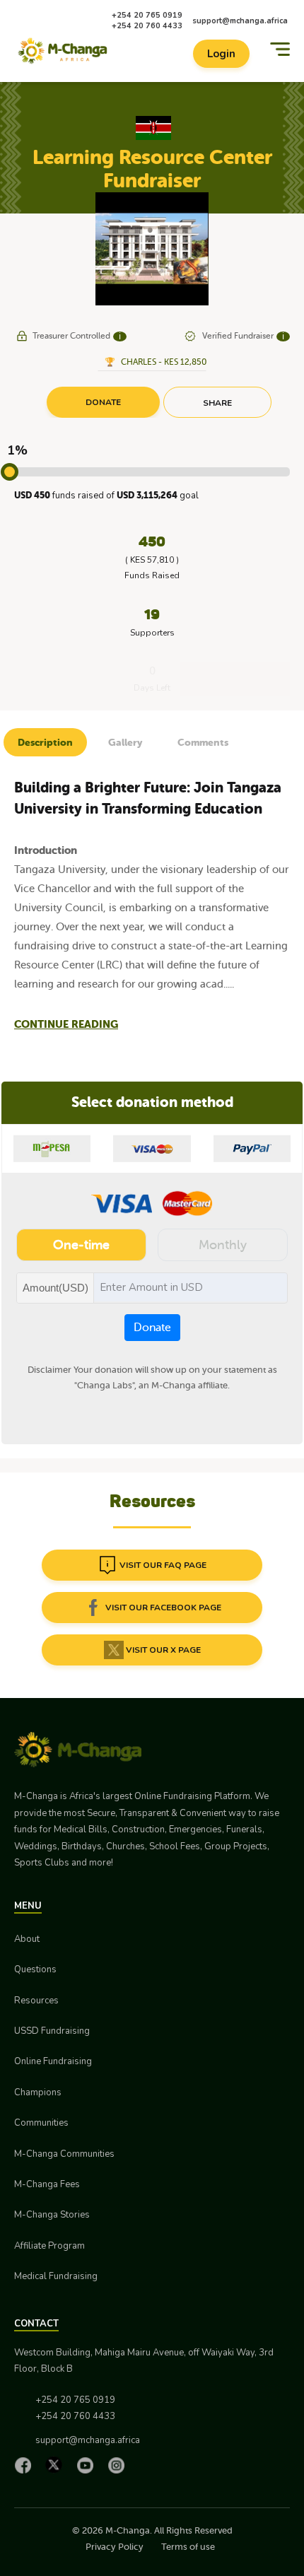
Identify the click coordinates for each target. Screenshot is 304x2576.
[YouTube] (88, 2465)
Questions (35, 1969)
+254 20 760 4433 (147, 26)
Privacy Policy (115, 2547)
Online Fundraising (53, 2061)
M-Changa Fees (47, 2184)
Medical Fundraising (56, 2276)
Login (221, 54)
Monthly (223, 1245)
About (27, 1939)
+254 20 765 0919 (147, 15)
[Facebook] (26, 2465)
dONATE (103, 402)
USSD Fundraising (52, 2031)
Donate (152, 1328)
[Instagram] (119, 2465)
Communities (41, 2123)
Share (217, 403)
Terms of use (188, 2547)
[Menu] (280, 49)
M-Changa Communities (64, 2154)
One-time (81, 1245)
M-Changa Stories (52, 2215)
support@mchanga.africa (240, 21)
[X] (57, 2465)
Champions (38, 2092)
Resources (36, 2001)
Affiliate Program (49, 2246)
